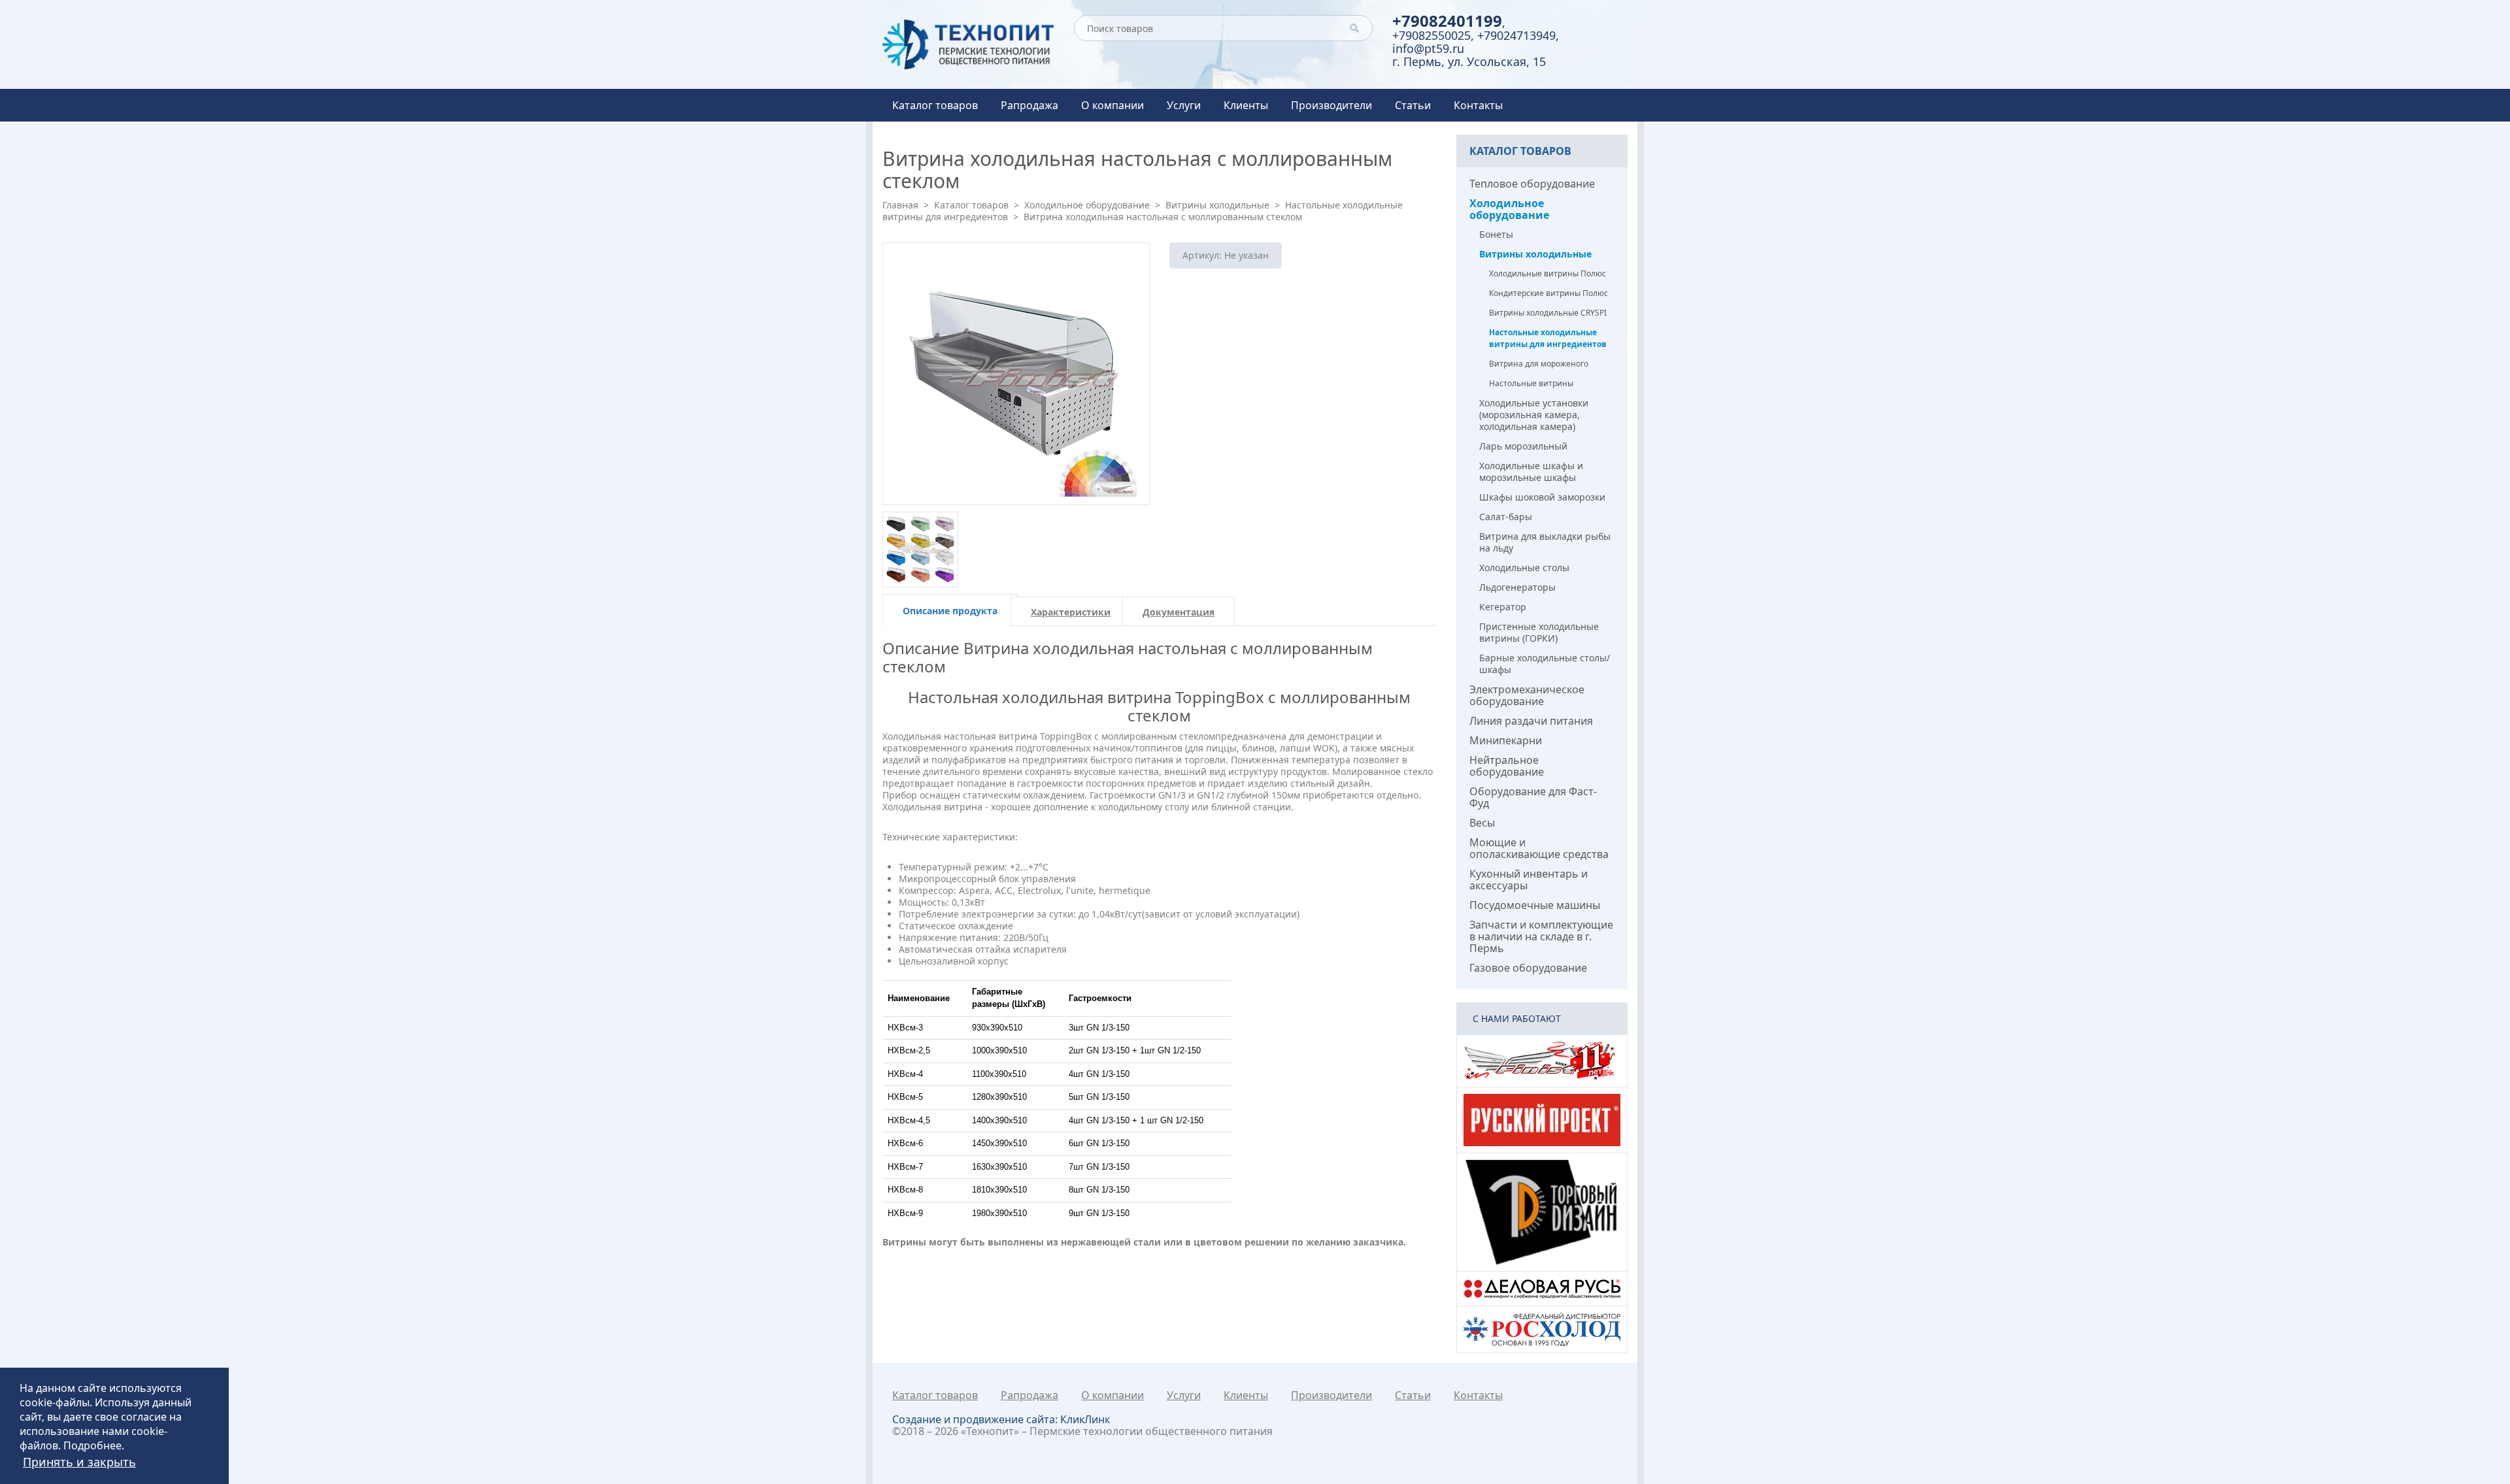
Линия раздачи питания (1531, 721)
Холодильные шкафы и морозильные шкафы (1531, 471)
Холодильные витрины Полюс (1548, 273)
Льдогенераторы (1517, 587)
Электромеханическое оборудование (1527, 695)
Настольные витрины (1531, 383)
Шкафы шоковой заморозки (1542, 497)
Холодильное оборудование (1087, 205)
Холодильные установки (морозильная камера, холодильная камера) (1534, 415)
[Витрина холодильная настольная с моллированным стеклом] (1016, 374)
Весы (1482, 823)
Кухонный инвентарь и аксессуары (1529, 880)
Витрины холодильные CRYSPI (1548, 313)
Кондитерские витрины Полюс (1548, 293)
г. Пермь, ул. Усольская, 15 (1469, 61)
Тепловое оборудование (1532, 184)
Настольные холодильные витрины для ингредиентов (1548, 338)
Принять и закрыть (79, 1462)
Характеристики (1071, 612)
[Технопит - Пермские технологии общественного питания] (968, 44)
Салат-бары (1506, 517)
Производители (1331, 105)
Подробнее (92, 1445)
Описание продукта (950, 611)
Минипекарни (1506, 740)
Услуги (1184, 105)
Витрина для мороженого (1539, 364)
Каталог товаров (935, 105)
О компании (1113, 105)
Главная (900, 205)
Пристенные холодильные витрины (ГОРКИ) (1539, 632)
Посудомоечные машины (1535, 905)
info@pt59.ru (1428, 48)
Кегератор (1503, 607)
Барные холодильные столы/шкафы (1545, 664)
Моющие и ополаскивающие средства (1539, 848)
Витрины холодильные (1217, 205)
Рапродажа (1029, 105)
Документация (1179, 612)
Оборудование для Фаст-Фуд (1533, 797)
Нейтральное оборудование (1507, 766)
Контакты (1478, 105)
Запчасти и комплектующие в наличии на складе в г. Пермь (1541, 936)
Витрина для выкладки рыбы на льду (1545, 542)
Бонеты (1496, 234)
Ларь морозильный (1523, 446)
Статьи (1413, 105)
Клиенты (1246, 105)
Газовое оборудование (1528, 968)
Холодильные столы (1524, 568)
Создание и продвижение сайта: (1001, 1419)
